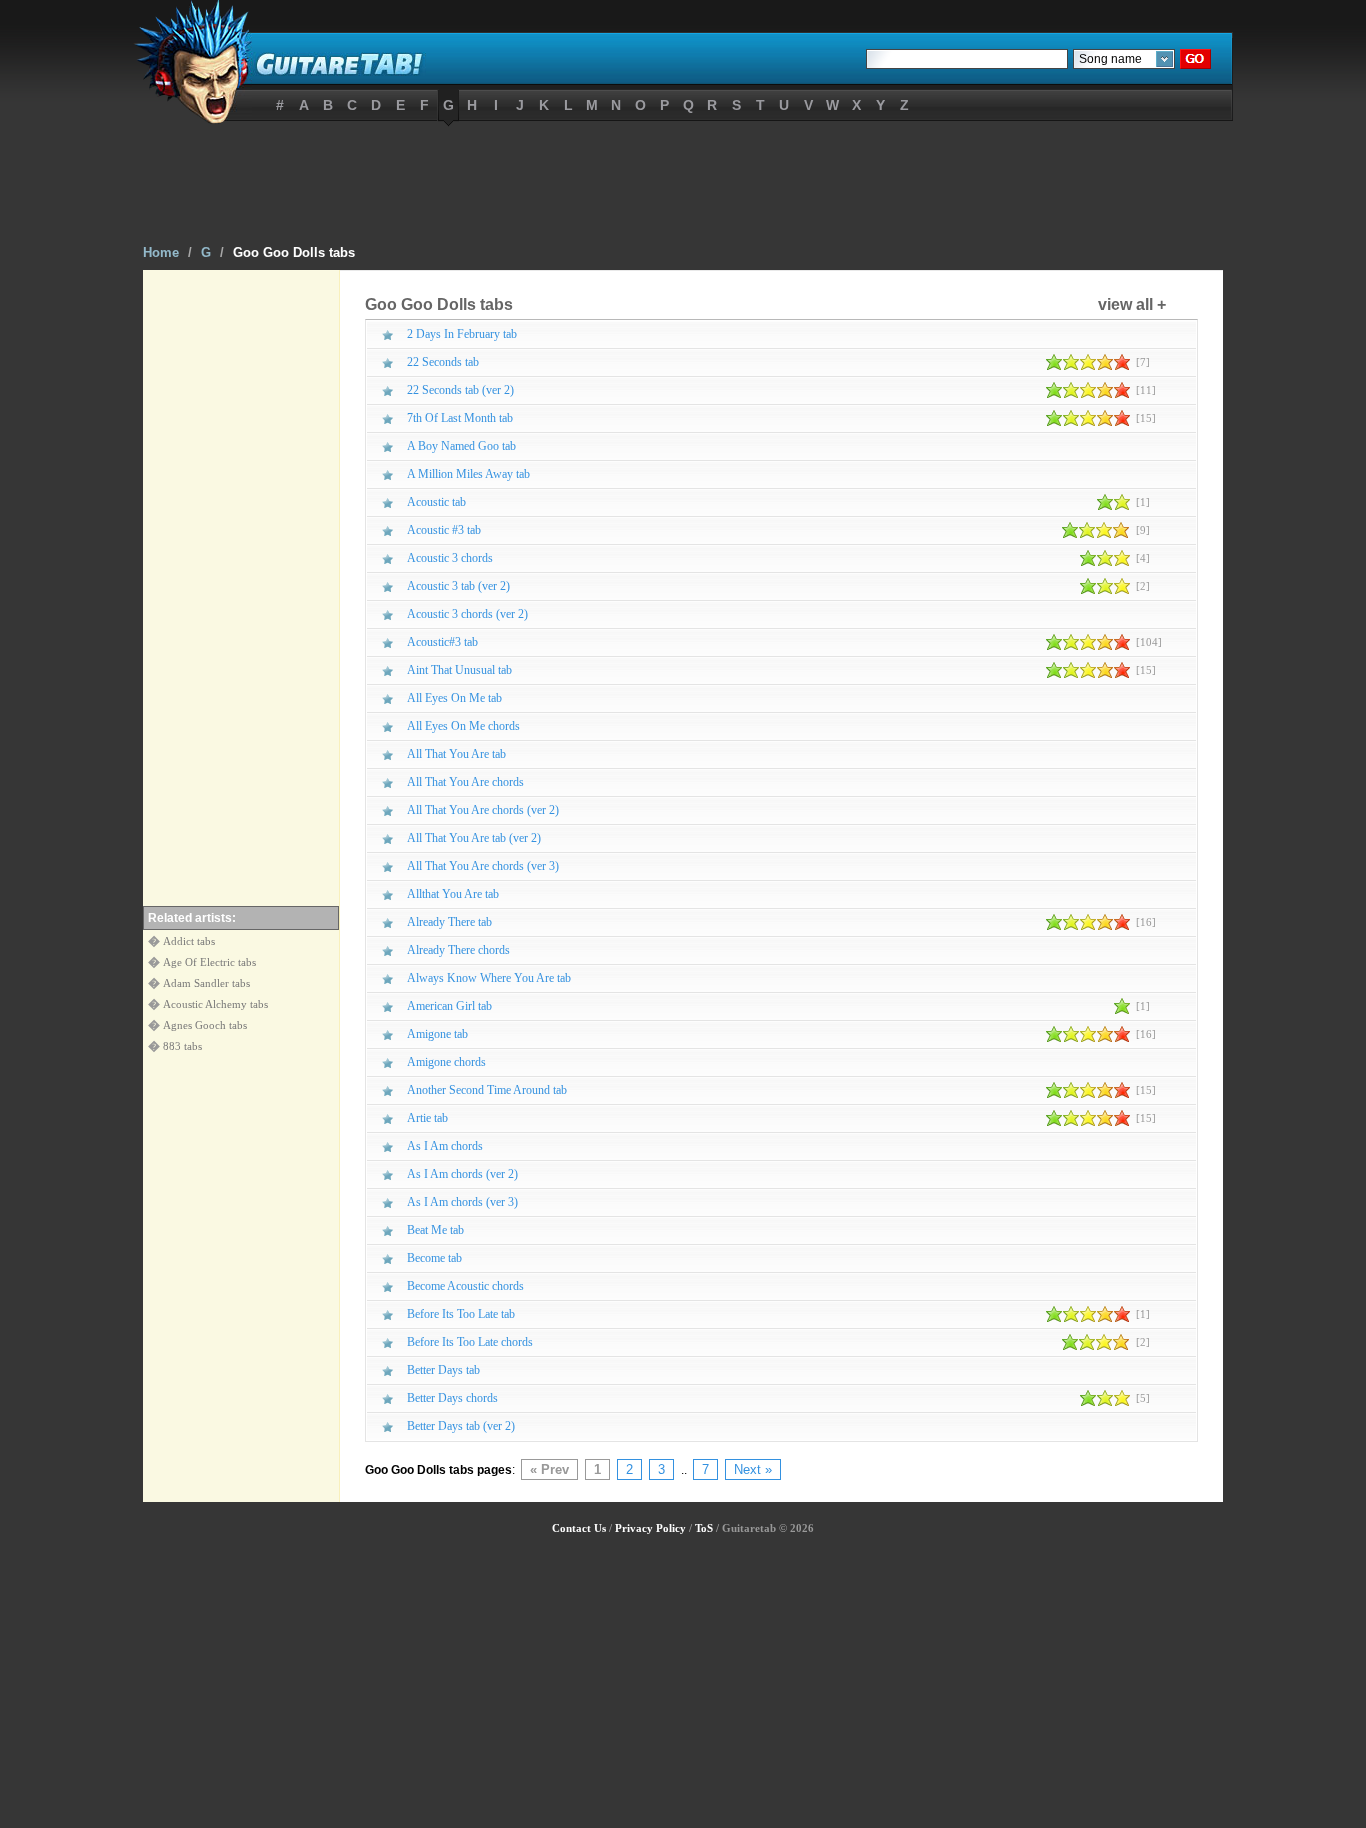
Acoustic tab (436, 502)
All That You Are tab (456, 754)
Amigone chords (446, 1062)
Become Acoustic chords (465, 1286)
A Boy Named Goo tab (461, 446)
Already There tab (449, 922)
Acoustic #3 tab (444, 530)
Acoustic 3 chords (450, 558)
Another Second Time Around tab (487, 1090)
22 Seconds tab (443, 362)
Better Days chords (452, 1398)
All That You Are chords (465, 782)
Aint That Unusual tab (459, 670)
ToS (704, 1528)
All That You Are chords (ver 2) (483, 810)
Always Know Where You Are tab (489, 978)
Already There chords (458, 950)
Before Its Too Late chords (470, 1342)
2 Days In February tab (462, 334)
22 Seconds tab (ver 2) (460, 390)
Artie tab (427, 1118)
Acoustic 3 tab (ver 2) (458, 586)
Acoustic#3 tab (442, 642)
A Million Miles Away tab (468, 474)
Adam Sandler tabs (206, 983)
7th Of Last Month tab (460, 418)
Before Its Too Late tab (461, 1314)
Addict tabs (189, 941)
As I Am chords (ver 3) (462, 1202)
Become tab (434, 1258)
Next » (753, 1469)
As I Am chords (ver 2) (462, 1174)
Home (161, 252)
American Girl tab (449, 1006)
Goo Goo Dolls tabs (294, 252)
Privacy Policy (650, 1528)
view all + (1132, 304)
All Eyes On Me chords (463, 726)
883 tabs (182, 1046)
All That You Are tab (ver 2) (474, 838)
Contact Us (579, 1528)
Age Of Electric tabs (209, 962)
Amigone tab (437, 1034)
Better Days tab (443, 1370)
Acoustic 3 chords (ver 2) (467, 614)
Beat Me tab (435, 1230)
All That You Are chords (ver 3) (483, 866)
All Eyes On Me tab (454, 698)
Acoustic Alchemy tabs (215, 1004)
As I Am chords (445, 1146)
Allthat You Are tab (453, 894)
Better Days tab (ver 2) (461, 1426)
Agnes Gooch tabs (205, 1025)
